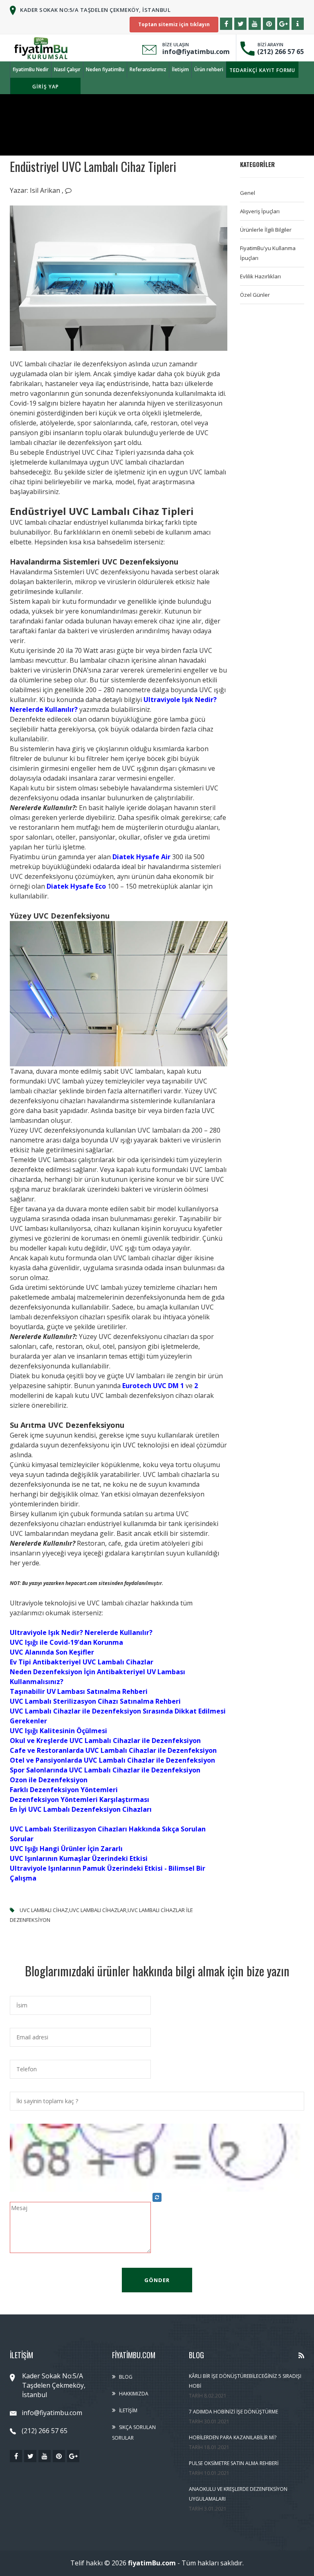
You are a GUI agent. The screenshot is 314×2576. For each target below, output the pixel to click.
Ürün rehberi (209, 69)
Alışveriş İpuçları (260, 211)
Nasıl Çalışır (67, 69)
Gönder (157, 2280)
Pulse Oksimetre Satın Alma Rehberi (234, 2463)
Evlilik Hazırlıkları (260, 276)
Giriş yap (46, 87)
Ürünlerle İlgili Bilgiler (266, 230)
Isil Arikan (46, 190)
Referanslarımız (148, 69)
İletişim (180, 69)
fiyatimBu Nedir (31, 69)
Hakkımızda (134, 2394)
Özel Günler (255, 295)
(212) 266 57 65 (279, 52)
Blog (126, 2377)
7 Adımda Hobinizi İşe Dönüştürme (233, 2412)
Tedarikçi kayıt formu (262, 70)
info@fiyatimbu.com (196, 52)
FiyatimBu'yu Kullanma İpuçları (268, 253)
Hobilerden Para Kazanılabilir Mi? (233, 2437)
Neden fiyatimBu (105, 69)
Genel (248, 193)
